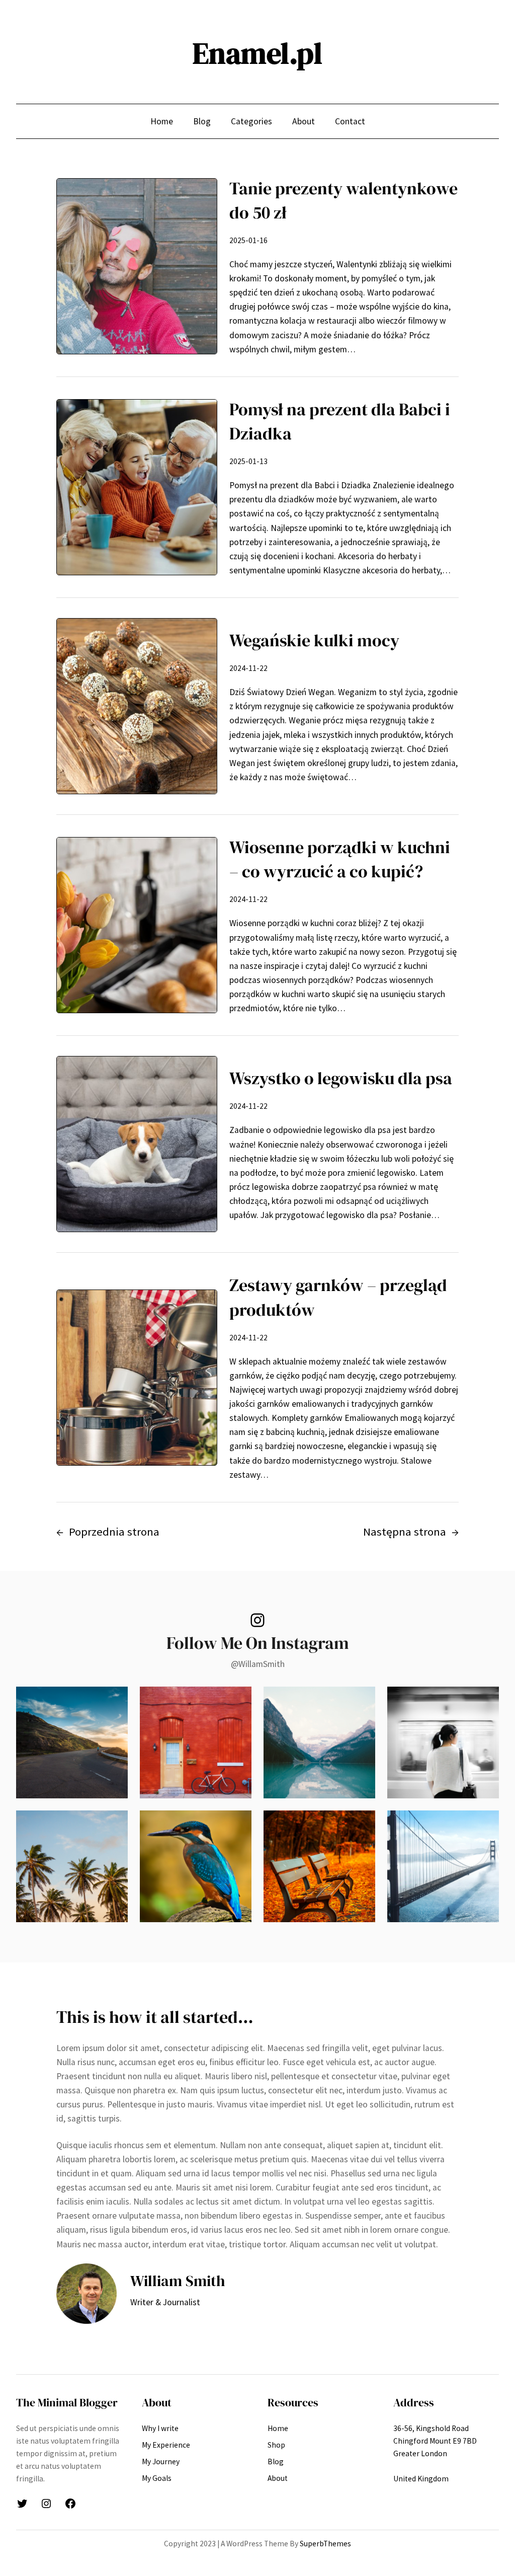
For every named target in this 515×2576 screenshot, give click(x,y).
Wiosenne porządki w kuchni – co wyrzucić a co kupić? (340, 859)
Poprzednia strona (108, 1532)
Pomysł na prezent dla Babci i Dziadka (340, 421)
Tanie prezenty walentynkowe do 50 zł (344, 200)
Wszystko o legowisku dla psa (341, 1078)
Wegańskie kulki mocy (314, 640)
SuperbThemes (325, 2544)
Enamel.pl (257, 53)
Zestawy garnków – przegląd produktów (338, 1297)
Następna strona (411, 1532)
